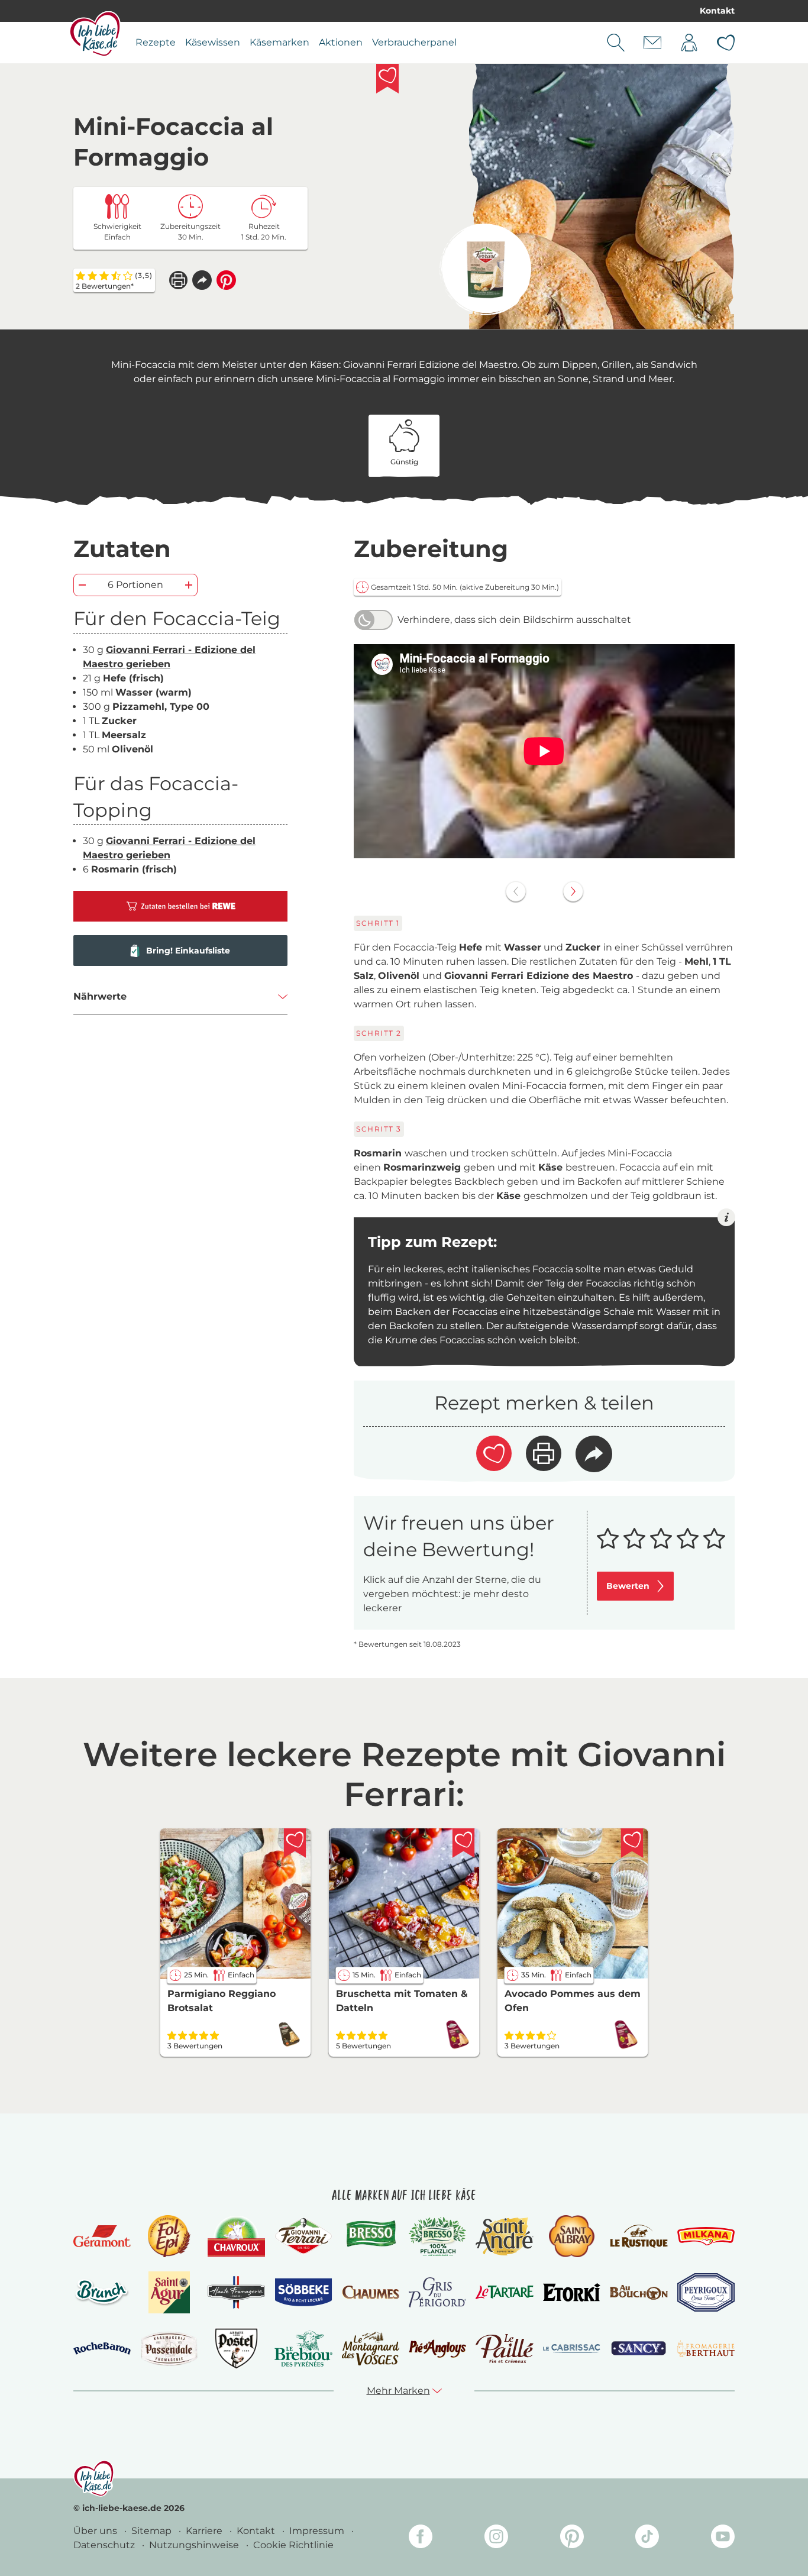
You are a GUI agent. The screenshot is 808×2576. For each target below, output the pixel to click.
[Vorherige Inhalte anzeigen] (516, 891)
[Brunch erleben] (102, 2292)
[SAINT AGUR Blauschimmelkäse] (169, 2292)
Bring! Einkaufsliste (188, 951)
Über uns (96, 2531)
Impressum (318, 2531)
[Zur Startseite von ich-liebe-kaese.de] (95, 34)
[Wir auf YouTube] (723, 2538)
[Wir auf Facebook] (421, 2538)
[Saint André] (504, 2236)
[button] (202, 280)
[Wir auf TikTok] (647, 2538)
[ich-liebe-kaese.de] (94, 2478)
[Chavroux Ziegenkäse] (236, 2236)
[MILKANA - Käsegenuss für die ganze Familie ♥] (706, 2236)
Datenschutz (105, 2545)
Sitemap (153, 2531)
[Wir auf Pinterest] (572, 2538)
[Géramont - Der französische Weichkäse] (102, 2236)
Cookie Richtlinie (293, 2545)
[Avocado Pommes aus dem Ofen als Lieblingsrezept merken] (632, 1843)
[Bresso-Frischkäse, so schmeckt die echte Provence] (371, 2236)
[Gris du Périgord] (437, 2292)
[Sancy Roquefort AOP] (639, 2349)
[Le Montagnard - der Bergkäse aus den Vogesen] (371, 2349)
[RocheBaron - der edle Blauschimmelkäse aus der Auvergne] (102, 2349)
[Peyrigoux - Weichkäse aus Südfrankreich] (706, 2292)
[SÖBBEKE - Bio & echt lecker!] (303, 2293)
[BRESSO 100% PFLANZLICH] (437, 2236)
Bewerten (628, 1586)
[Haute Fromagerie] (236, 2292)
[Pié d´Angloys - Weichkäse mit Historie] (437, 2349)
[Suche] (616, 43)
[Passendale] (169, 2349)
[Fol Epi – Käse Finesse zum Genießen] (169, 2236)
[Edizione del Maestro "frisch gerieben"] (485, 269)
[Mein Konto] (689, 43)
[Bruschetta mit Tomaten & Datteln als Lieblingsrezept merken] (464, 1843)
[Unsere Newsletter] (652, 43)
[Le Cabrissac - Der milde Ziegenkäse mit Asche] (572, 2349)
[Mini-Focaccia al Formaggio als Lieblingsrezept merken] (387, 79)
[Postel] (236, 2349)
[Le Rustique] (639, 2236)
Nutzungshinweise (195, 2545)
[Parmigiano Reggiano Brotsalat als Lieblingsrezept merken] (295, 1843)
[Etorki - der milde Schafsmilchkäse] (572, 2292)
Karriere (205, 2531)
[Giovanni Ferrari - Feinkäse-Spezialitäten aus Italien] (303, 2236)
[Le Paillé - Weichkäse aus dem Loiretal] (504, 2349)
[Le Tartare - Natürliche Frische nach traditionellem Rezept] (504, 2292)
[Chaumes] (371, 2292)
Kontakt (717, 11)
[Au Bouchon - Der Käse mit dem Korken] (639, 2292)
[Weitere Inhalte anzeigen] (573, 891)
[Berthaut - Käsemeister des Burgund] (706, 2349)
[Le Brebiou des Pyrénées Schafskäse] (303, 2349)
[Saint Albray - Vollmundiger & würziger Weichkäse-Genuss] (572, 2236)
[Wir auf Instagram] (496, 2538)
